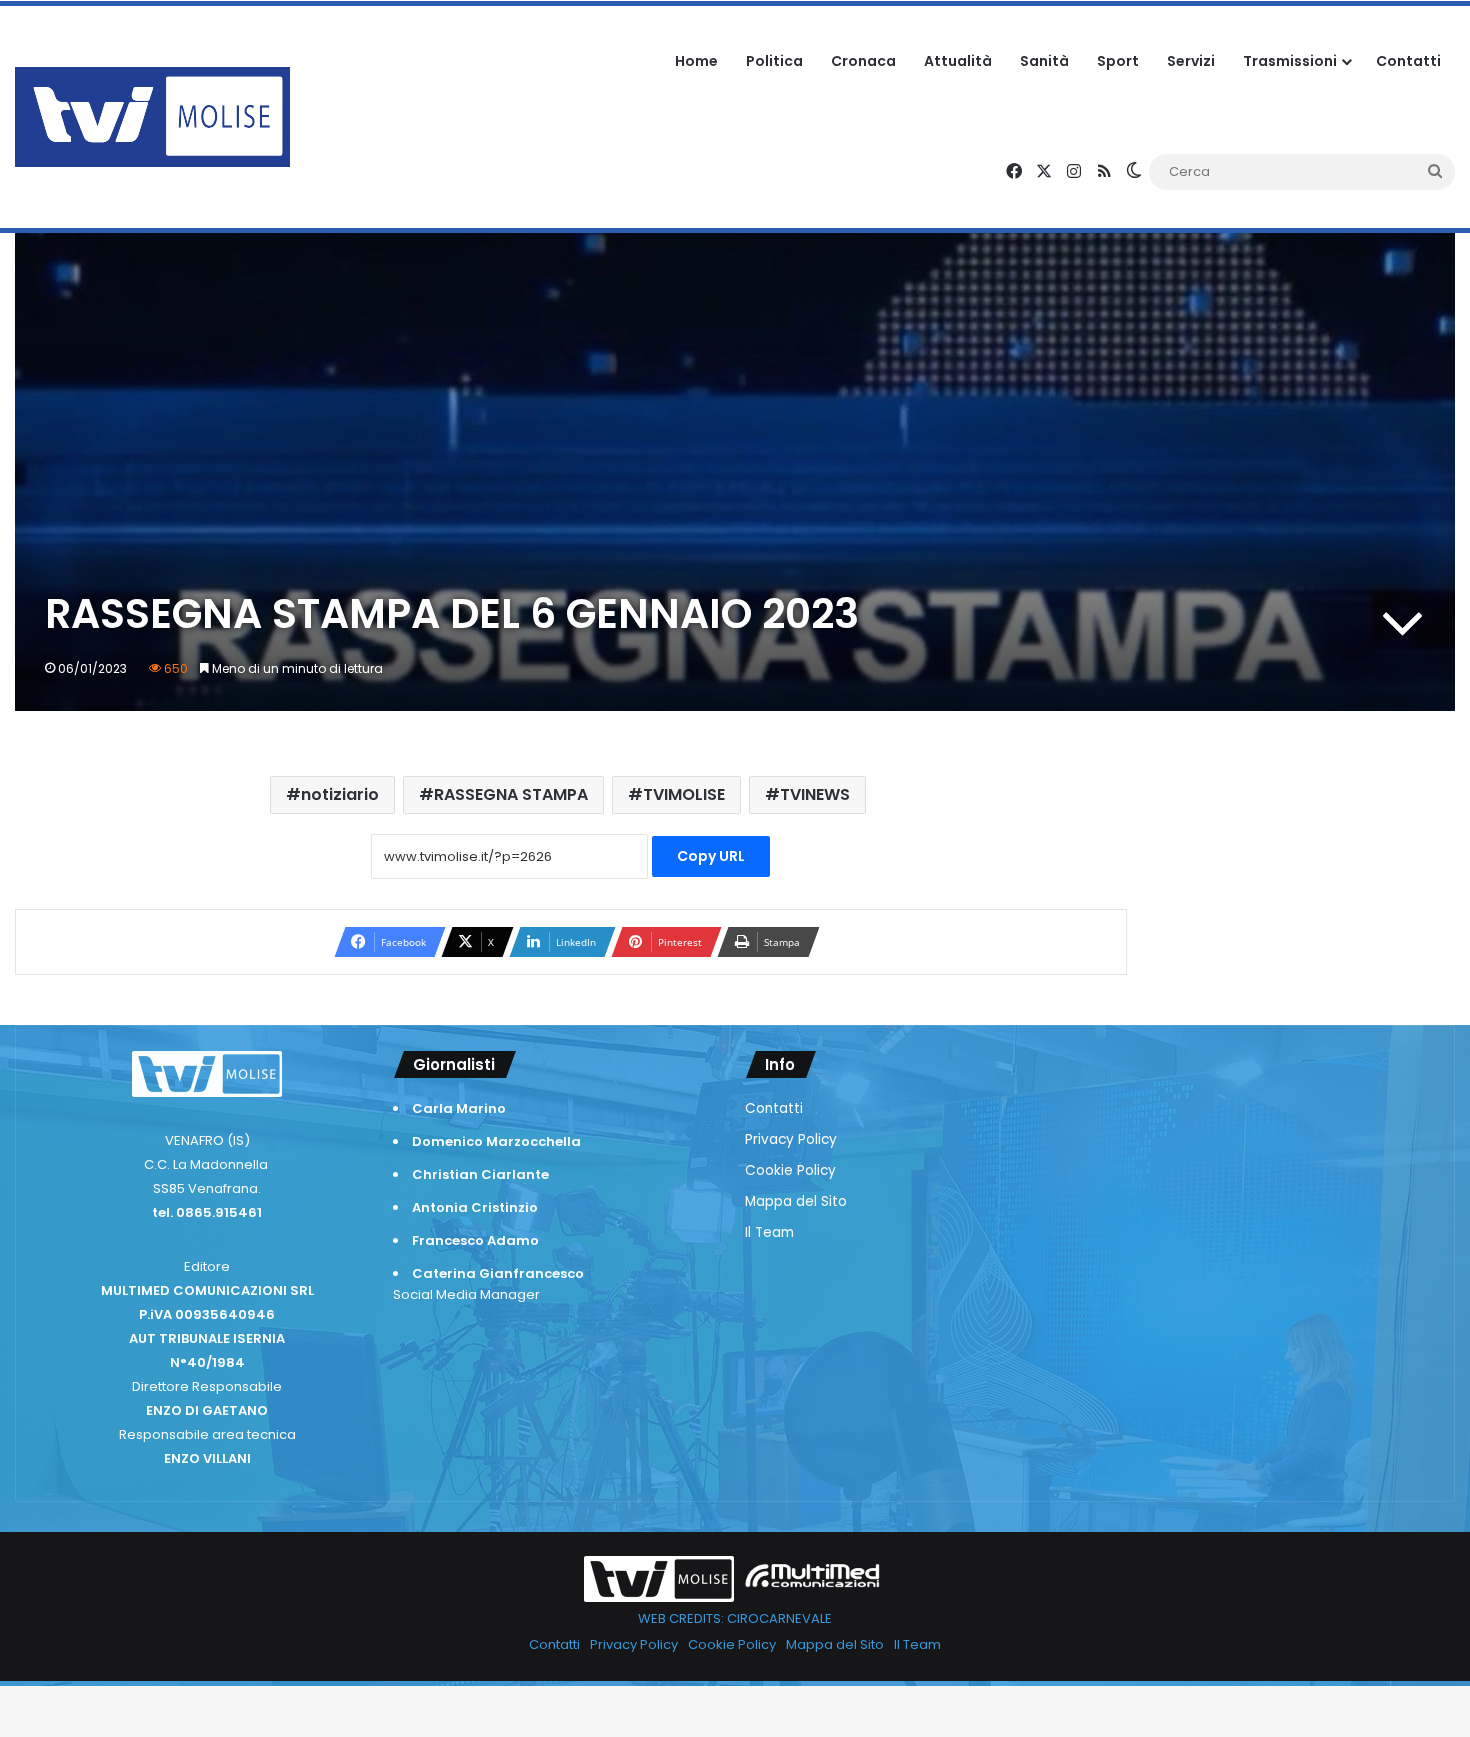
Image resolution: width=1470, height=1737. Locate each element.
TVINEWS (815, 794)
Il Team (769, 1232)
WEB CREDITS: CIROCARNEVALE (735, 1618)
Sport (1118, 61)
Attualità (958, 61)
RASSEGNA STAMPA (511, 794)
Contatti (1408, 61)
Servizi (1191, 61)
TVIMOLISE (684, 794)
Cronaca (863, 61)
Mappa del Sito (796, 1201)
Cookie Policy (790, 1170)
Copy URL (711, 856)
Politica (774, 61)
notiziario (340, 794)
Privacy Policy (791, 1139)
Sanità (1044, 61)
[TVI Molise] (152, 117)
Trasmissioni (1290, 61)
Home (696, 61)
